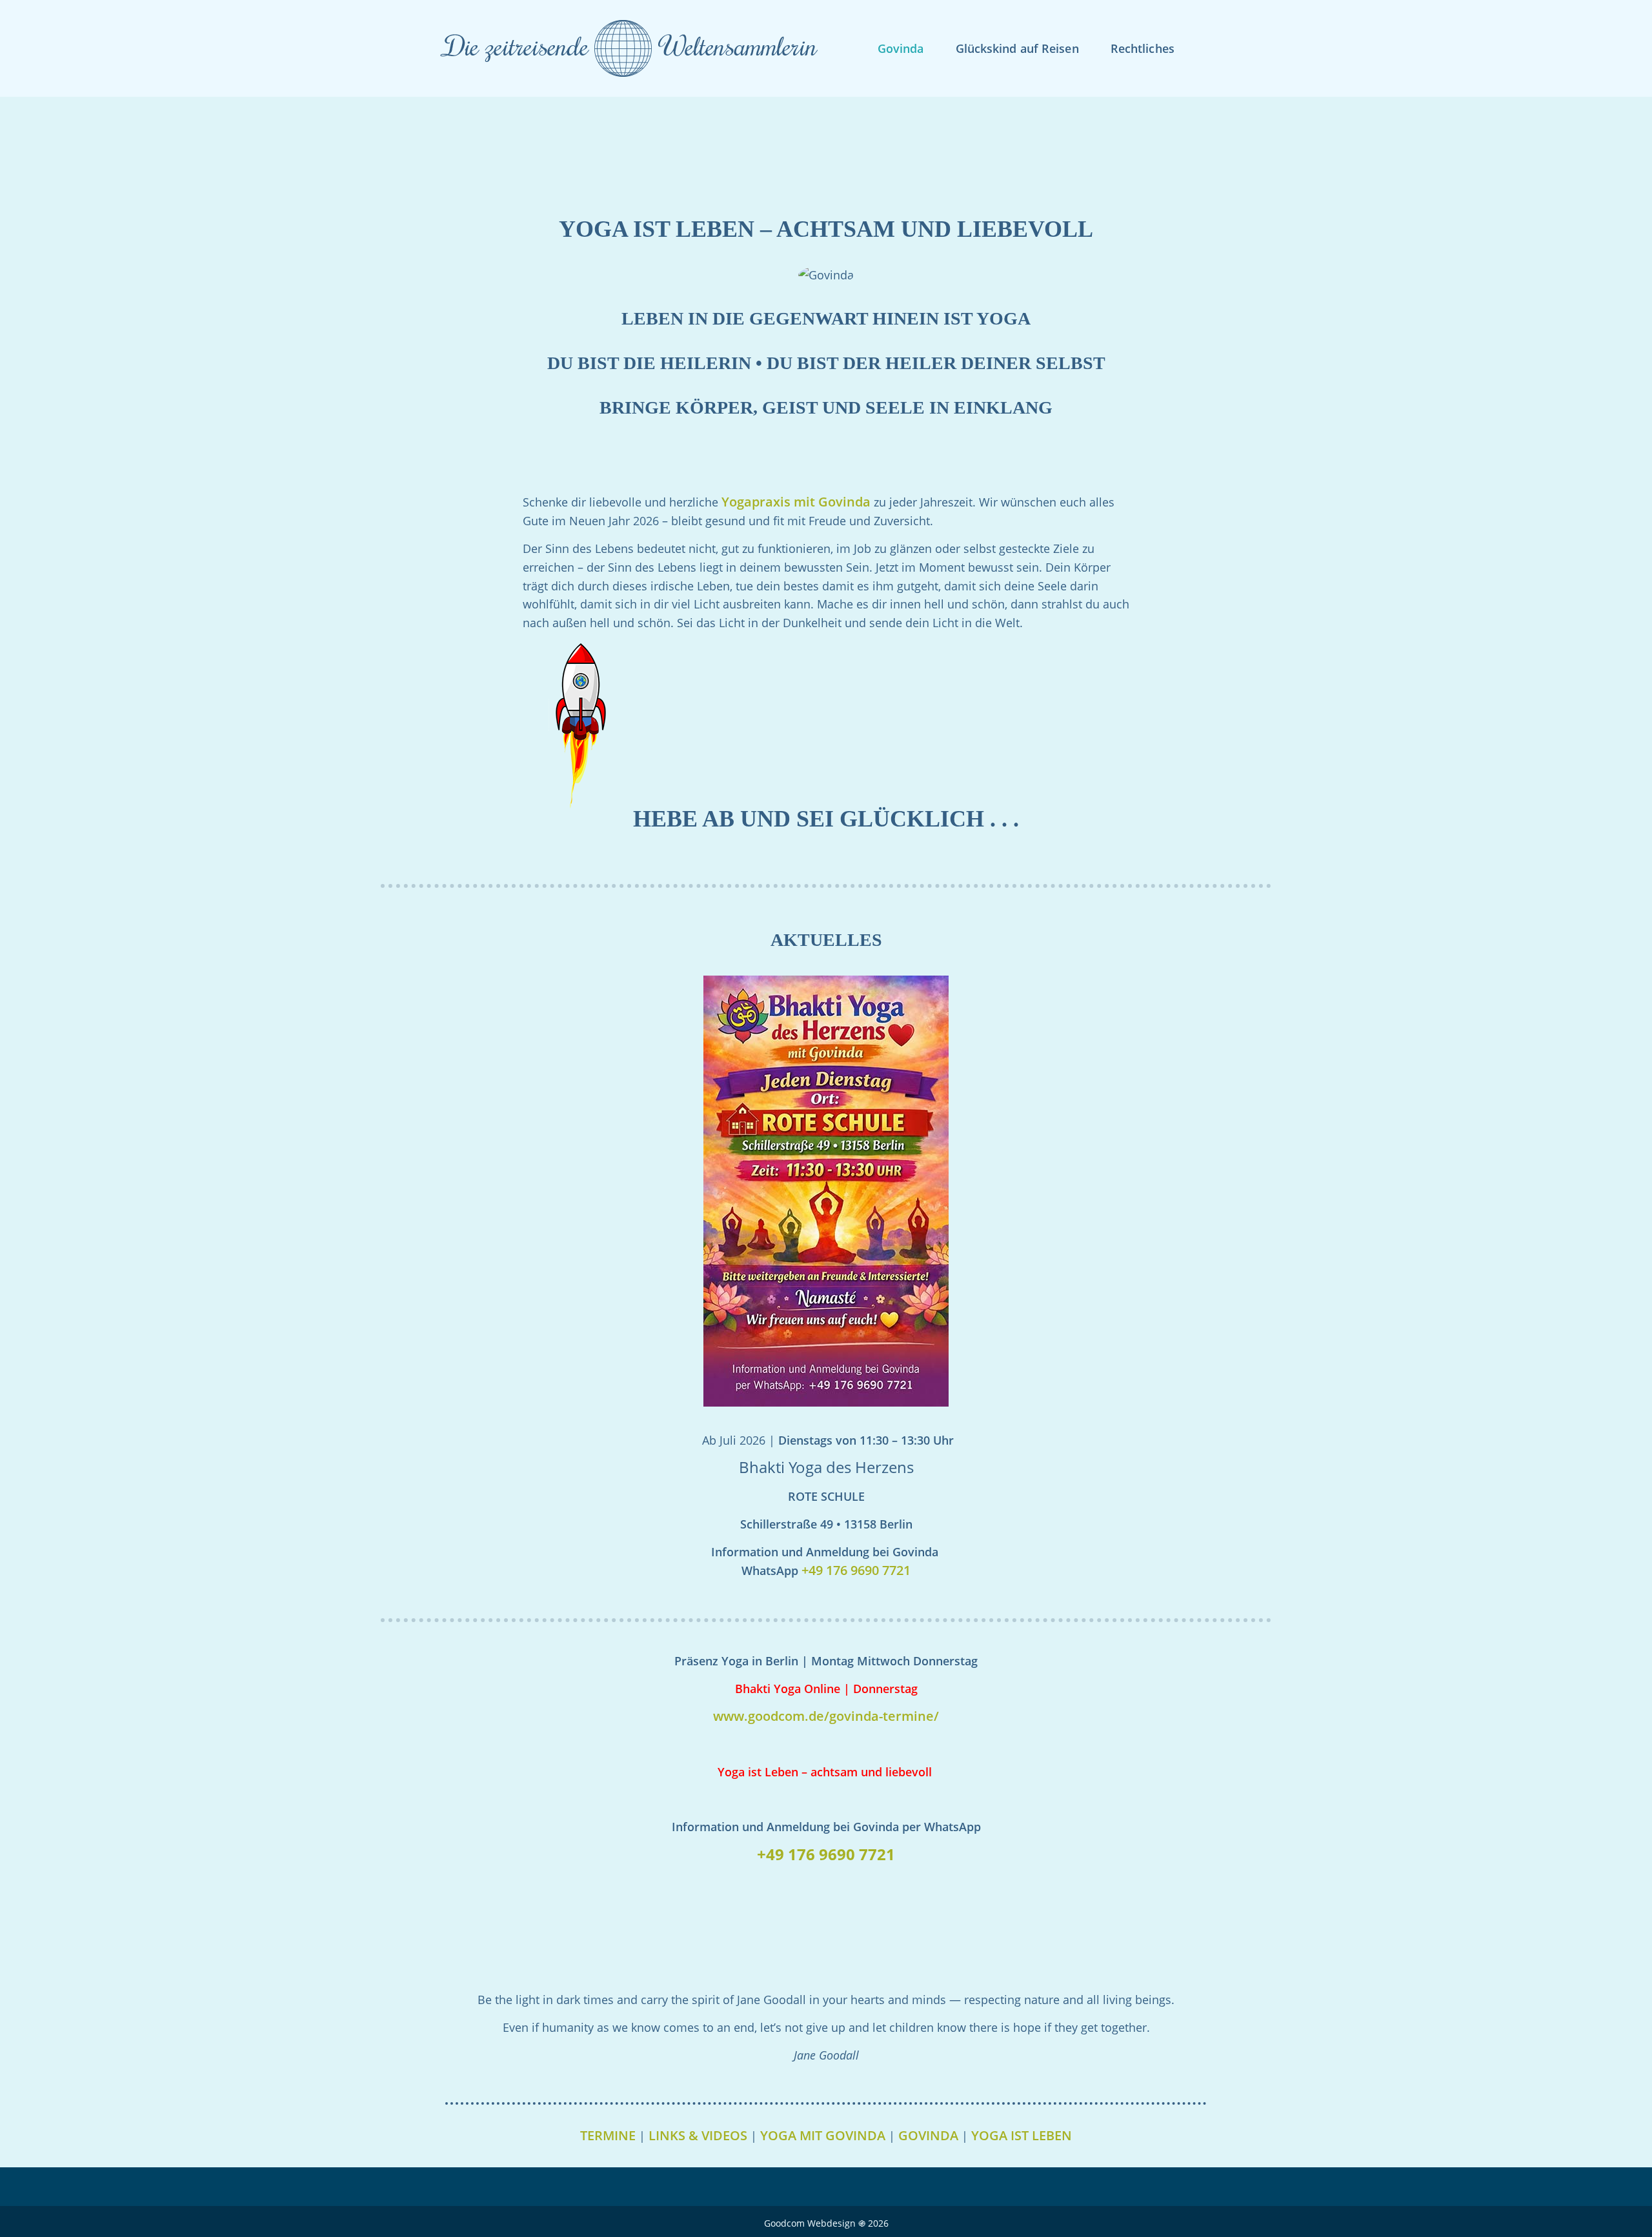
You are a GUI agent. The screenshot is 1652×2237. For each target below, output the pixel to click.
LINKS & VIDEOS (698, 2135)
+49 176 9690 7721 (856, 1570)
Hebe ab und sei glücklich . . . (826, 819)
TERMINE (608, 2135)
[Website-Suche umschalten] (1211, 48)
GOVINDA (928, 2135)
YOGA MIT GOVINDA (823, 2135)
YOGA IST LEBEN (1022, 2135)
